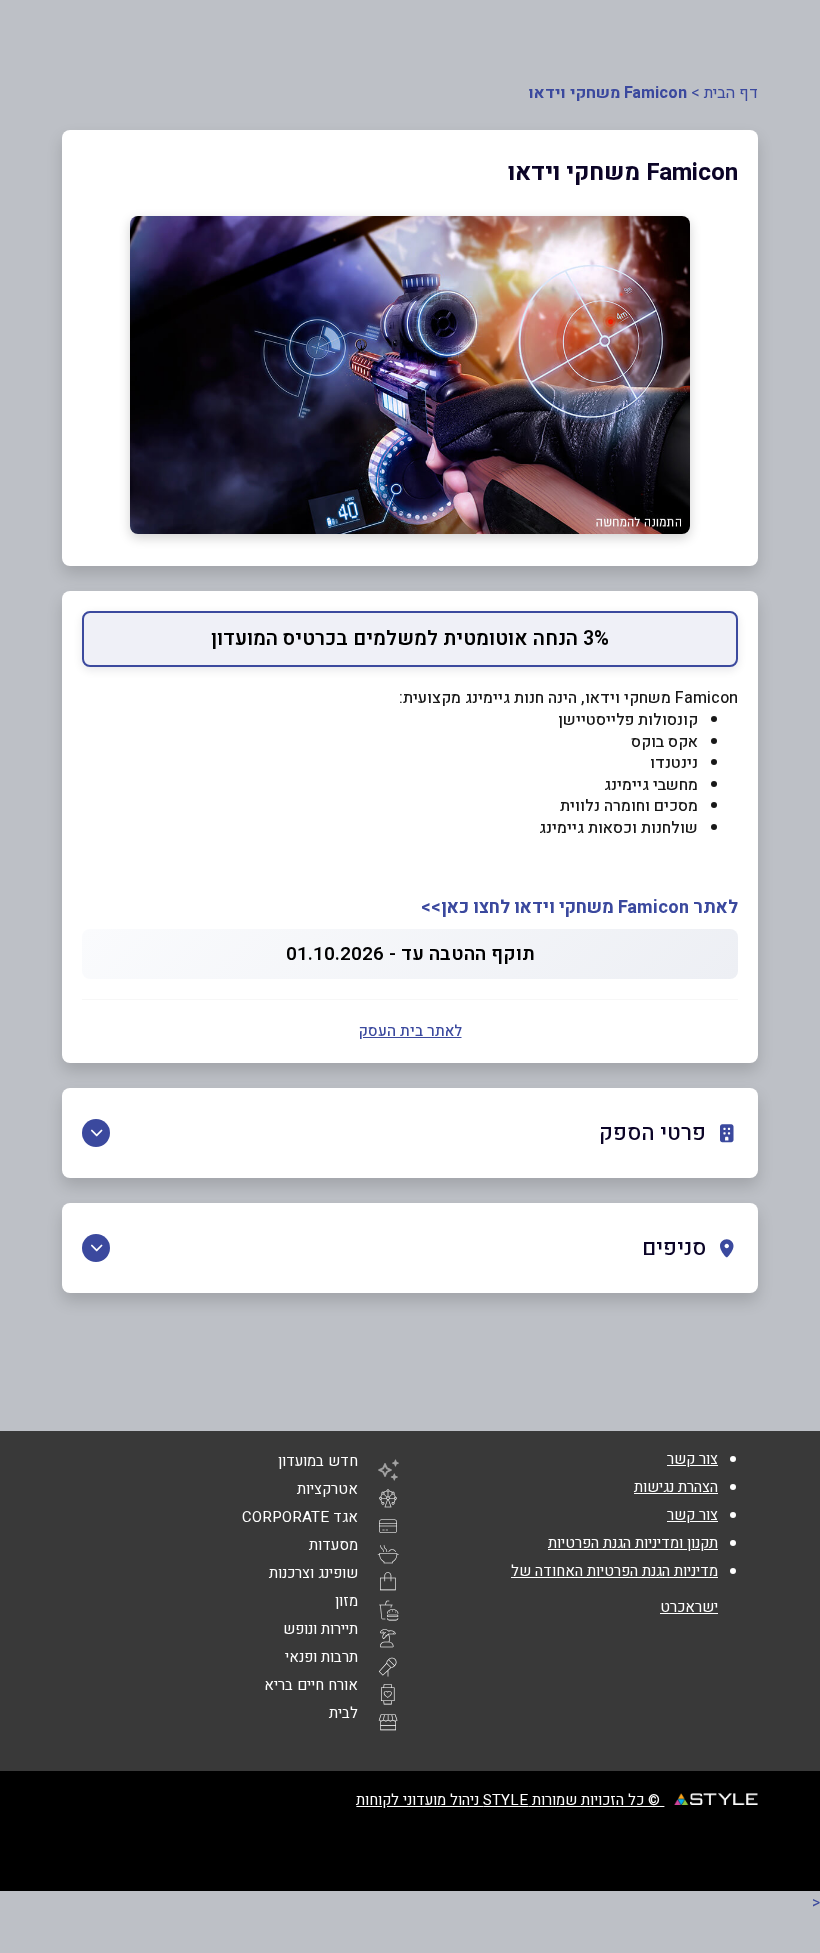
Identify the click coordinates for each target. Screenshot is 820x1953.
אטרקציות (327, 1489)
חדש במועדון (318, 1461)
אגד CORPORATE (300, 1517)
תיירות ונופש (320, 1629)
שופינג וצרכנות (313, 1573)
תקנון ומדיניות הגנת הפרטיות (633, 1543)
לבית (343, 1713)
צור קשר (692, 1459)
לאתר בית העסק (410, 1031)
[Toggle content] (96, 1133)
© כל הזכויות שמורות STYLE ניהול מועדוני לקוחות (510, 1800)
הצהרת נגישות (676, 1487)
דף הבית (731, 93)
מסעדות (333, 1545)
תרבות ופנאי (321, 1657)
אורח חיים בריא (311, 1685)
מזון (346, 1601)
